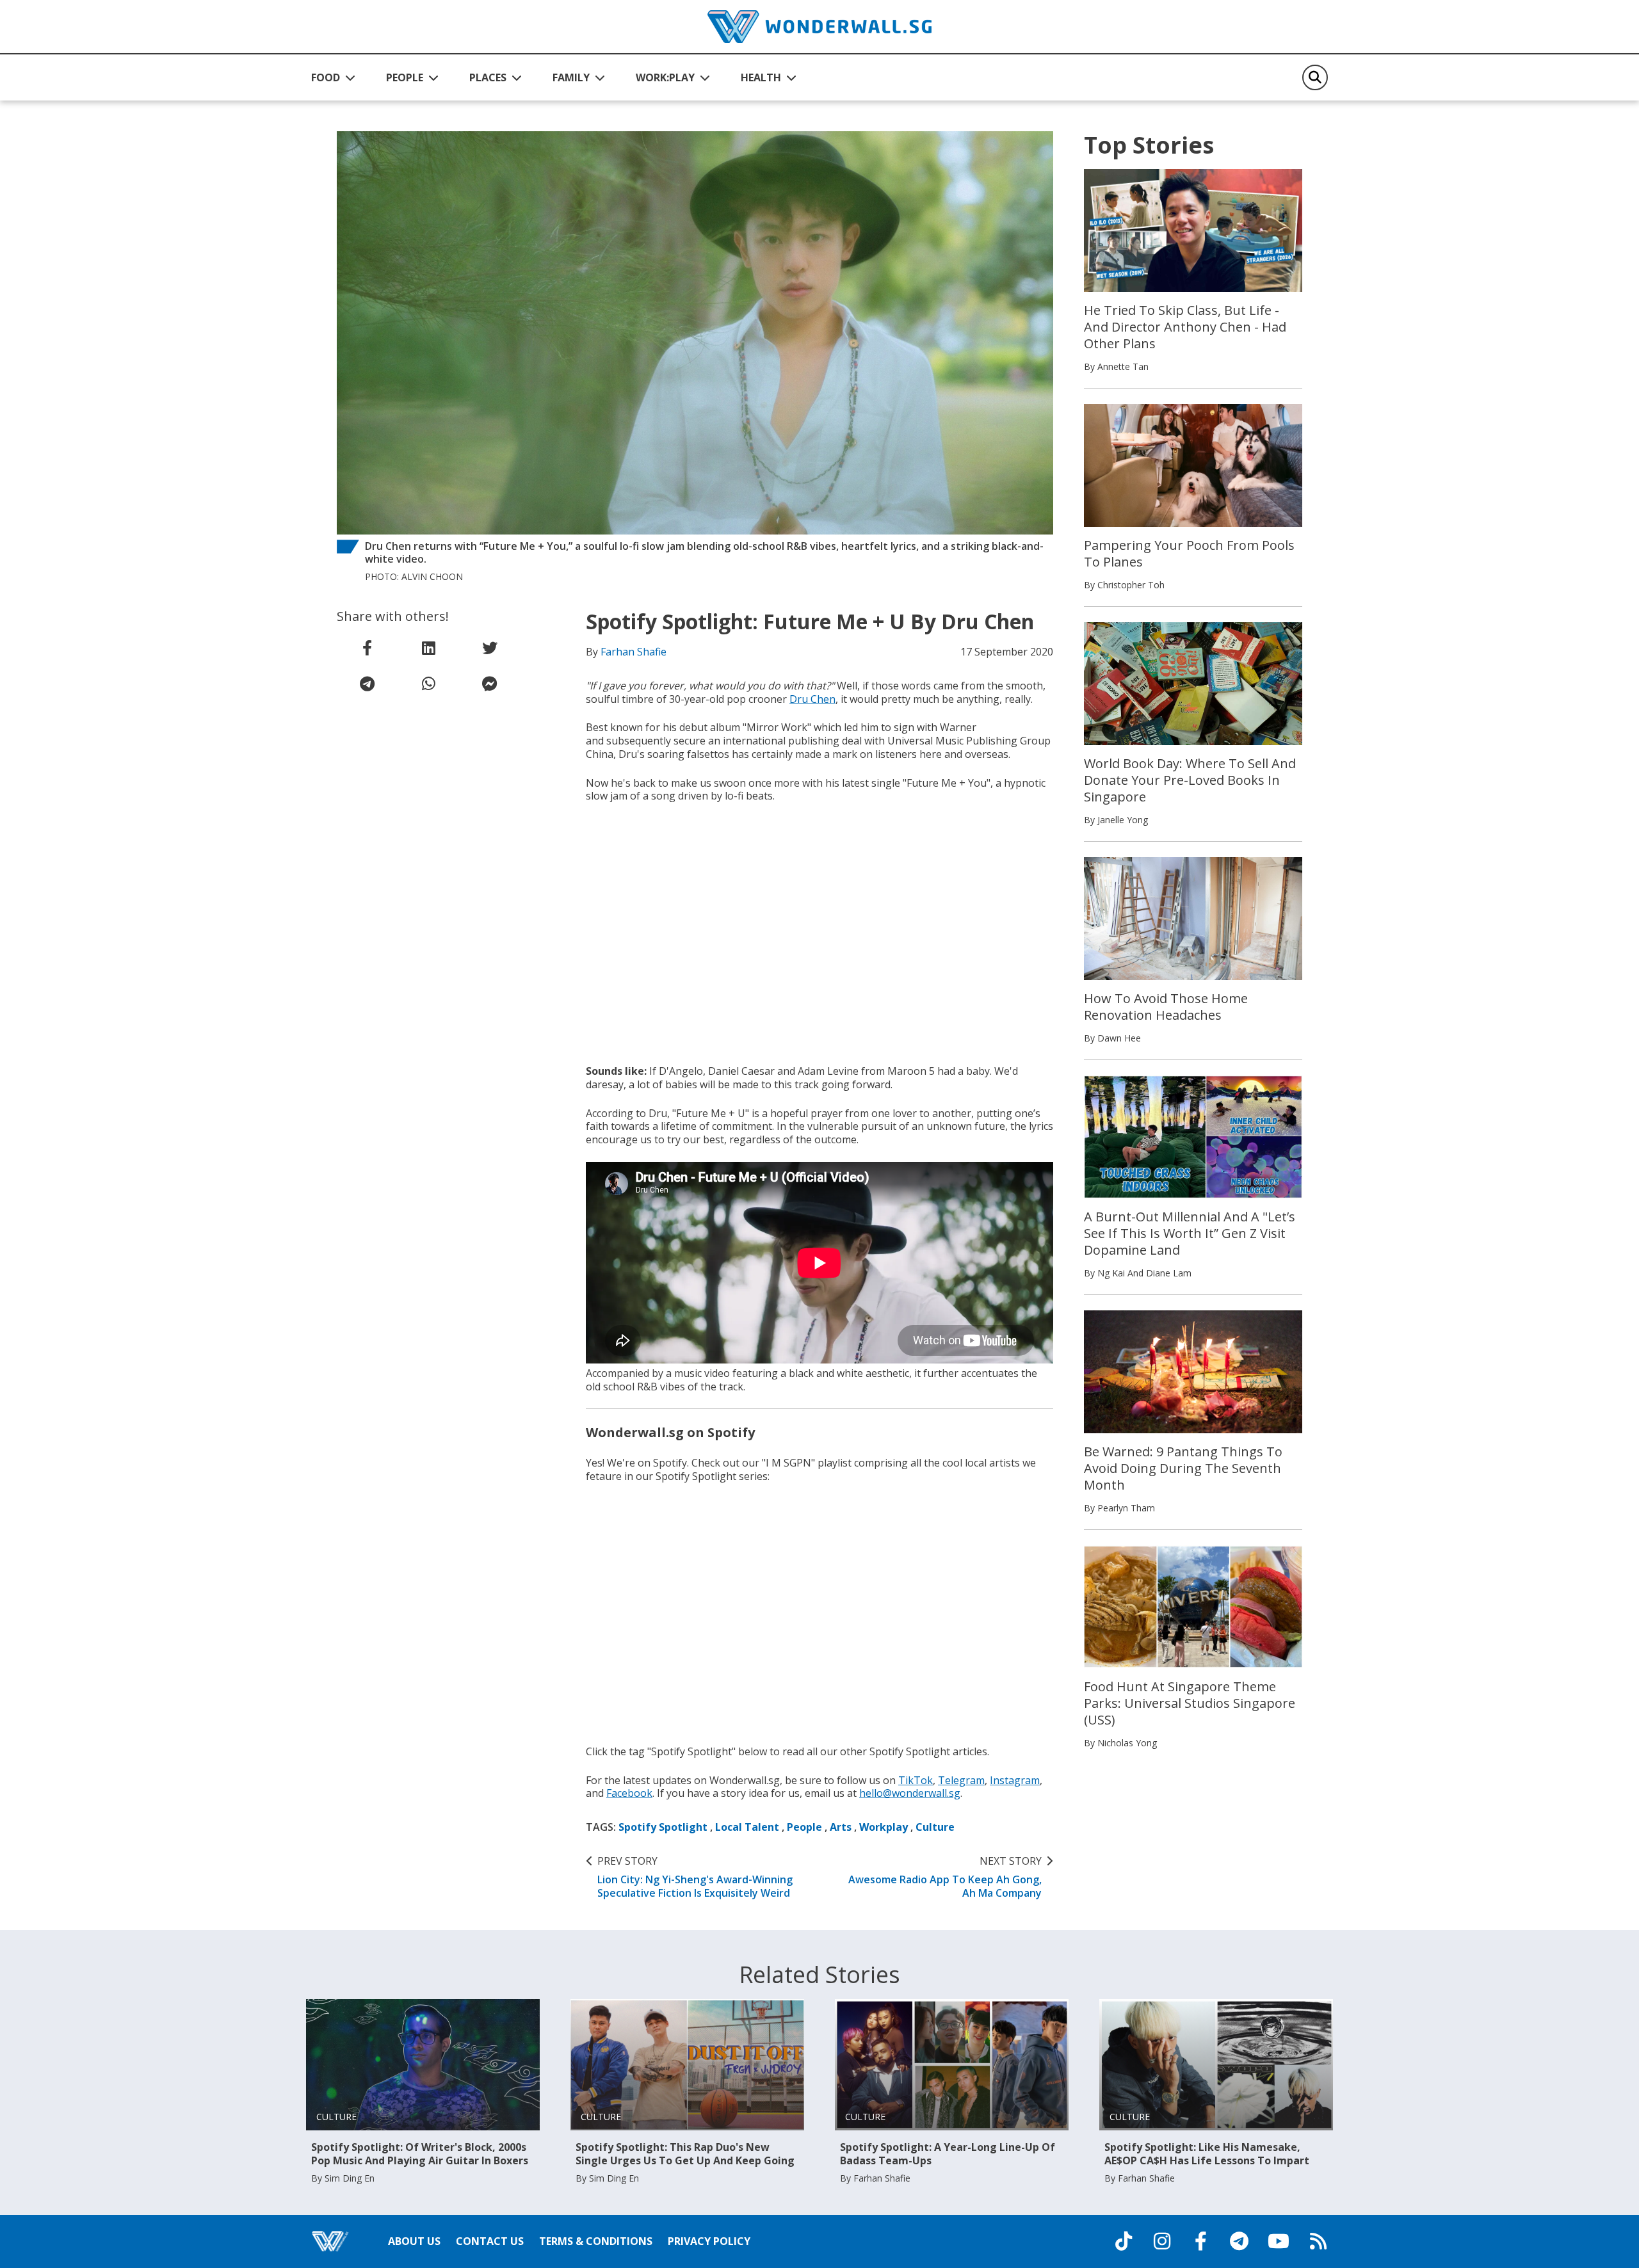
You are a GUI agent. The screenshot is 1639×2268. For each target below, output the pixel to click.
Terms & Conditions (596, 2241)
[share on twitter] (490, 648)
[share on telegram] (367, 684)
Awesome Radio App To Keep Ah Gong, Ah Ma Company (945, 1877)
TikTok (916, 1780)
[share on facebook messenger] (490, 684)
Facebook (629, 1793)
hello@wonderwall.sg (910, 1793)
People (804, 1827)
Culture (935, 1827)
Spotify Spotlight (663, 1827)
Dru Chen (812, 699)
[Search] (1315, 77)
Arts (841, 1827)
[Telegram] (1239, 2241)
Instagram (1015, 1780)
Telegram (961, 1780)
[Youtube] (1279, 2241)
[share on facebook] (367, 648)
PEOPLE (405, 77)
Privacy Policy (709, 2241)
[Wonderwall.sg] (819, 27)
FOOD (326, 77)
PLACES (488, 77)
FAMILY (571, 77)
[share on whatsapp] (428, 684)
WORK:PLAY (665, 77)
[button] (333, 77)
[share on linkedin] (428, 648)
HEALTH (761, 77)
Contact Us (490, 2241)
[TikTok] (1124, 2241)
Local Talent (747, 1827)
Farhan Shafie (634, 652)
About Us (414, 2241)
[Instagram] (1162, 2241)
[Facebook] (1200, 2241)
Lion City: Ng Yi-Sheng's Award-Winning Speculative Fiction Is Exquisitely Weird (695, 1877)
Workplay (884, 1827)
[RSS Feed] (1318, 2241)
